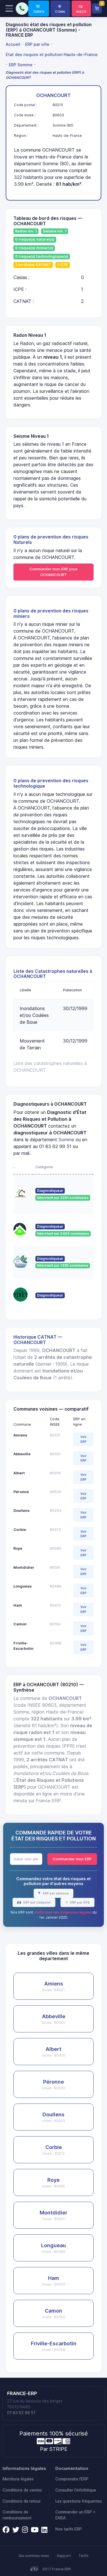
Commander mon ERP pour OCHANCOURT (53, 572)
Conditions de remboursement (17, 2515)
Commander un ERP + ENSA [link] (75, 2515)
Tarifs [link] (83, 2556)
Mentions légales (18, 2479)
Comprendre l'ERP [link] (72, 2479)
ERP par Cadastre (37, 1902)
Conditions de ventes (22, 2490)
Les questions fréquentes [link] (79, 2501)
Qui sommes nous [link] (34, 2556)
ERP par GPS (80, 1902)
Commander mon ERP (72, 1859)
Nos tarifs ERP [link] (69, 2529)
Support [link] (64, 2556)
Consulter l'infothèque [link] (76, 2490)
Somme (66, 1140)
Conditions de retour (22, 2501)
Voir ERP (83, 1439)
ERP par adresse (55, 1893)
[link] (39, 9)
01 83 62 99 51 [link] (21, 2413)
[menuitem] (14, 44)
